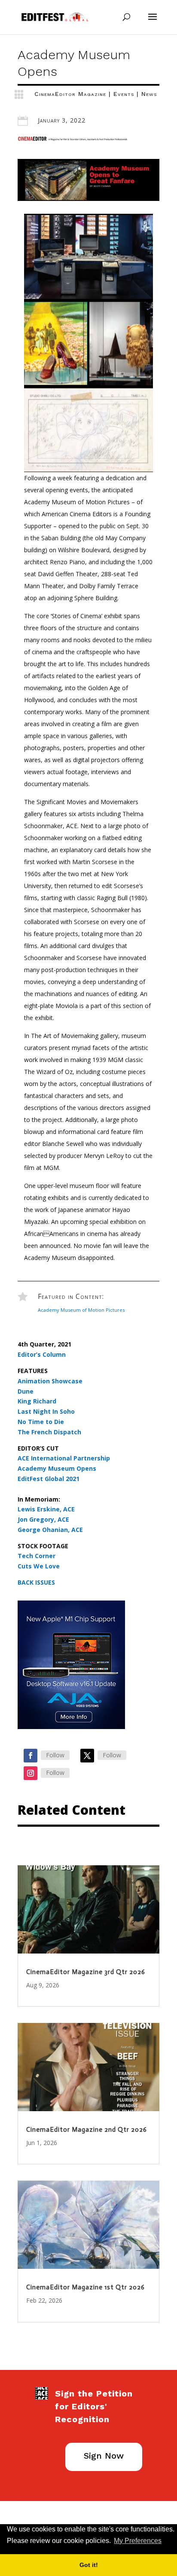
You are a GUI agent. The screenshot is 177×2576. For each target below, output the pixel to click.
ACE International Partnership (64, 1458)
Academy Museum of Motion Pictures (81, 1310)
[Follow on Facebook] (31, 1756)
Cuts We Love (39, 1566)
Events (124, 94)
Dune (26, 1391)
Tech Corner (37, 1556)
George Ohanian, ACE (50, 1530)
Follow (55, 1755)
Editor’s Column (42, 1354)
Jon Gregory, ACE (43, 1519)
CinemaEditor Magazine (70, 94)
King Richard (37, 1401)
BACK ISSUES (36, 1582)
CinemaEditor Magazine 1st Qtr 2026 (85, 2287)
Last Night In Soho (46, 1411)
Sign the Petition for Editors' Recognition (94, 2406)
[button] (166, 2541)
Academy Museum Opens (57, 1468)
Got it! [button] (89, 2565)
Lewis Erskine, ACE (46, 1509)
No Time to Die (41, 1422)
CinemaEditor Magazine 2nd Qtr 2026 (87, 2130)
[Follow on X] (87, 1756)
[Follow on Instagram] (31, 1773)
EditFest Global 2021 (49, 1479)
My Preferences (138, 2541)
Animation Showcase (50, 1381)
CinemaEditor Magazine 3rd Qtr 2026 (86, 1972)
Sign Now (104, 2456)
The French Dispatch (49, 1432)
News (149, 94)
